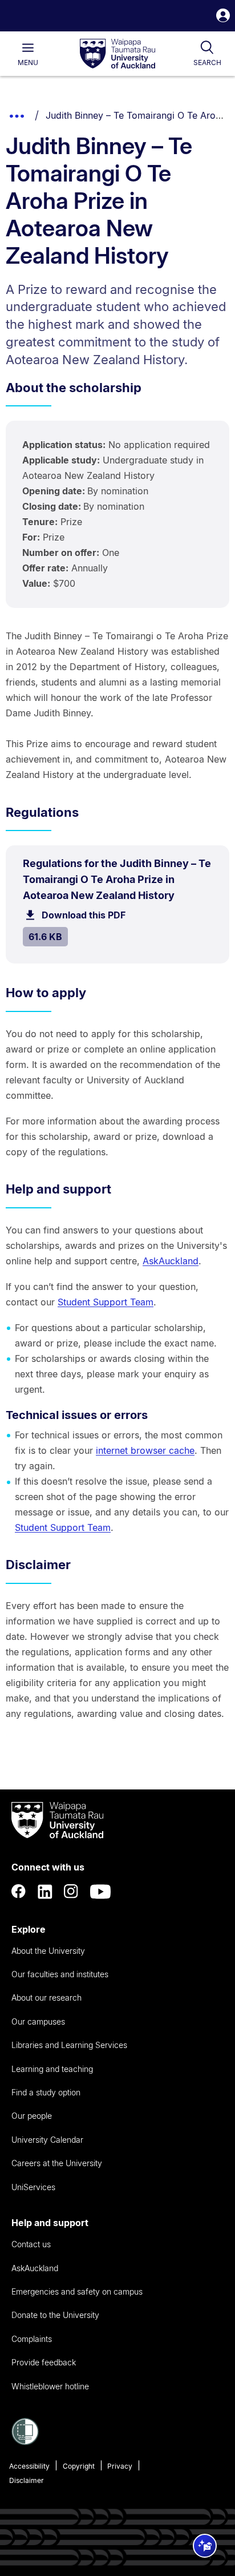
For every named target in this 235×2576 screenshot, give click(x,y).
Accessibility (29, 2466)
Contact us (31, 2244)
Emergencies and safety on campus (77, 2291)
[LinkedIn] (45, 1892)
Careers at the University (57, 2163)
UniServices (33, 2187)
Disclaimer (27, 2480)
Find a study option (46, 2092)
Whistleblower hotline (50, 2386)
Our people (32, 2116)
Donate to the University (55, 2315)
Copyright (79, 2466)
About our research (46, 1997)
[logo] (117, 54)
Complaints (32, 2339)
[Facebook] (19, 1892)
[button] (223, 17)
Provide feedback (44, 2362)
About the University (48, 1951)
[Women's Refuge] (25, 2442)
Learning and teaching (52, 2069)
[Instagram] (71, 1892)
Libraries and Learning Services (69, 2045)
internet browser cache (145, 1450)
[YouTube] (100, 1892)
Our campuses (38, 2021)
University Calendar (47, 2140)
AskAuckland (171, 1261)
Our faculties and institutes (60, 1974)
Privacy (120, 2466)
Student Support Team (106, 1302)
